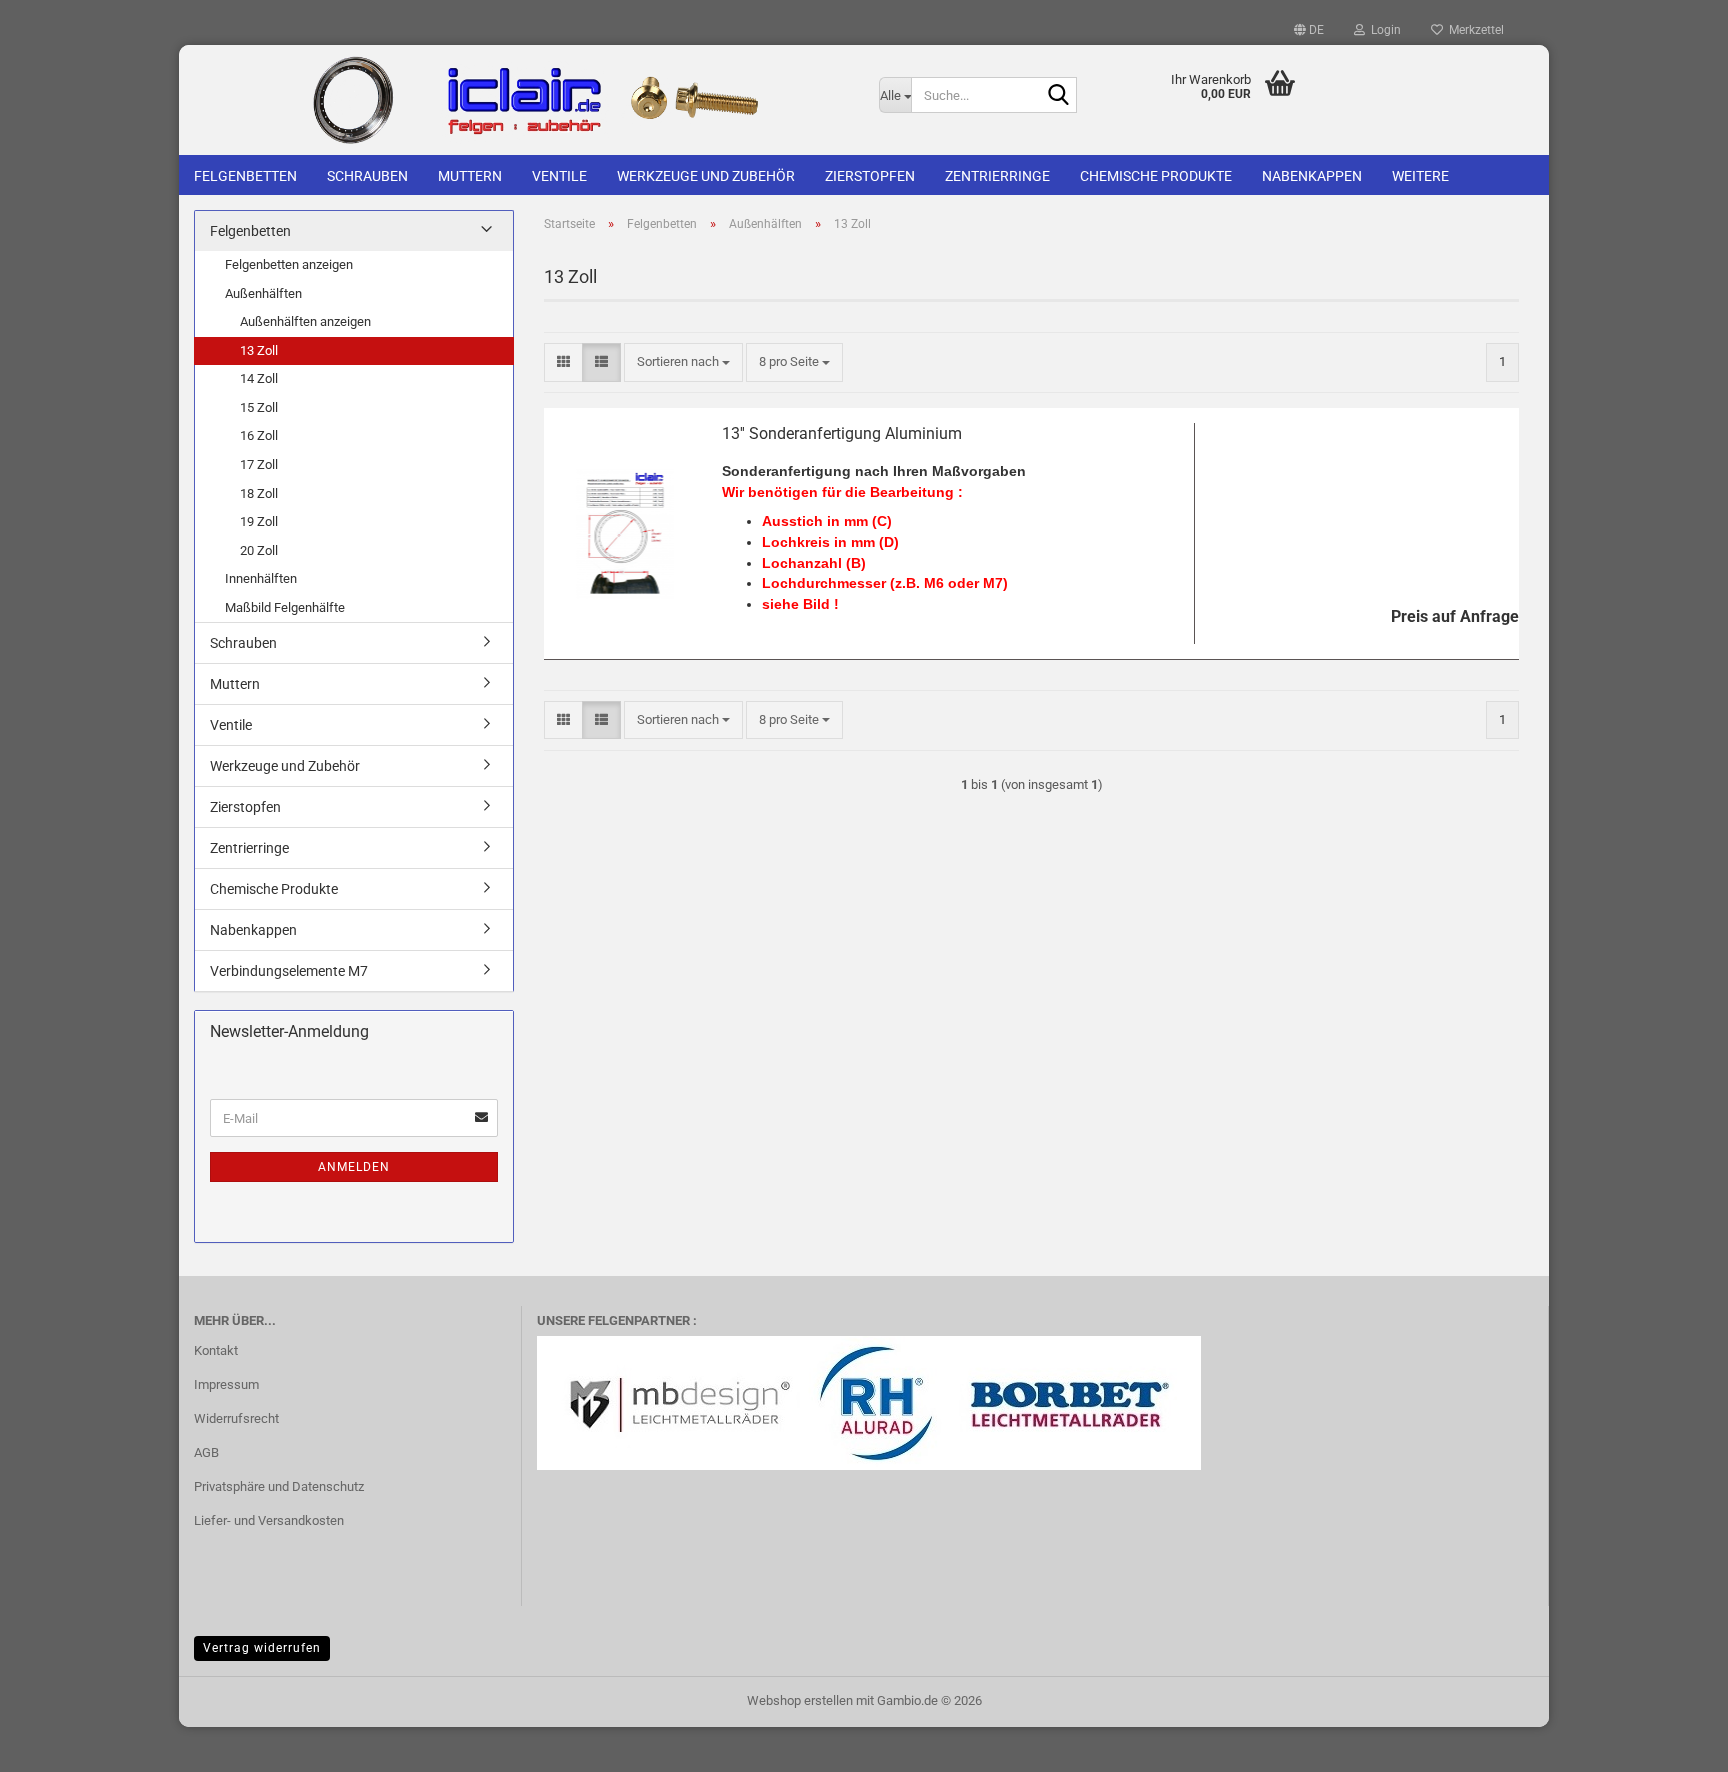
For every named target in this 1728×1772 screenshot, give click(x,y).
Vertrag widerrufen (262, 1648)
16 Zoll (259, 435)
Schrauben (367, 176)
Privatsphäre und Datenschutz (279, 1486)
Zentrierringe (997, 176)
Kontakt (216, 1350)
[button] (1309, 30)
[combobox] (683, 362)
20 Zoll (259, 550)
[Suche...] (1058, 96)
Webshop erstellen (800, 1700)
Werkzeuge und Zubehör (706, 176)
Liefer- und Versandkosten (269, 1520)
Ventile (559, 176)
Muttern (470, 176)
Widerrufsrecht (236, 1418)
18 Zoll (259, 493)
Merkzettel (1473, 30)
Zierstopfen (870, 176)
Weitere (1420, 176)
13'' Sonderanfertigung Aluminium (842, 433)
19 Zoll (259, 521)
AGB (206, 1452)
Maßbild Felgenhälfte (285, 607)
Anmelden (354, 1167)
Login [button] (1383, 30)
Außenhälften (263, 293)
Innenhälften (261, 578)
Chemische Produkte (1156, 176)
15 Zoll (259, 407)
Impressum (226, 1384)
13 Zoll (259, 350)
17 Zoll (259, 464)
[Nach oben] (1673, 1742)
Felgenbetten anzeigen (289, 264)
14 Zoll (259, 378)
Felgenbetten (245, 176)
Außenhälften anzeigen (305, 321)
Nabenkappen (1312, 176)
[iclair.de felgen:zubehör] (521, 100)
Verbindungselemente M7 (289, 971)
